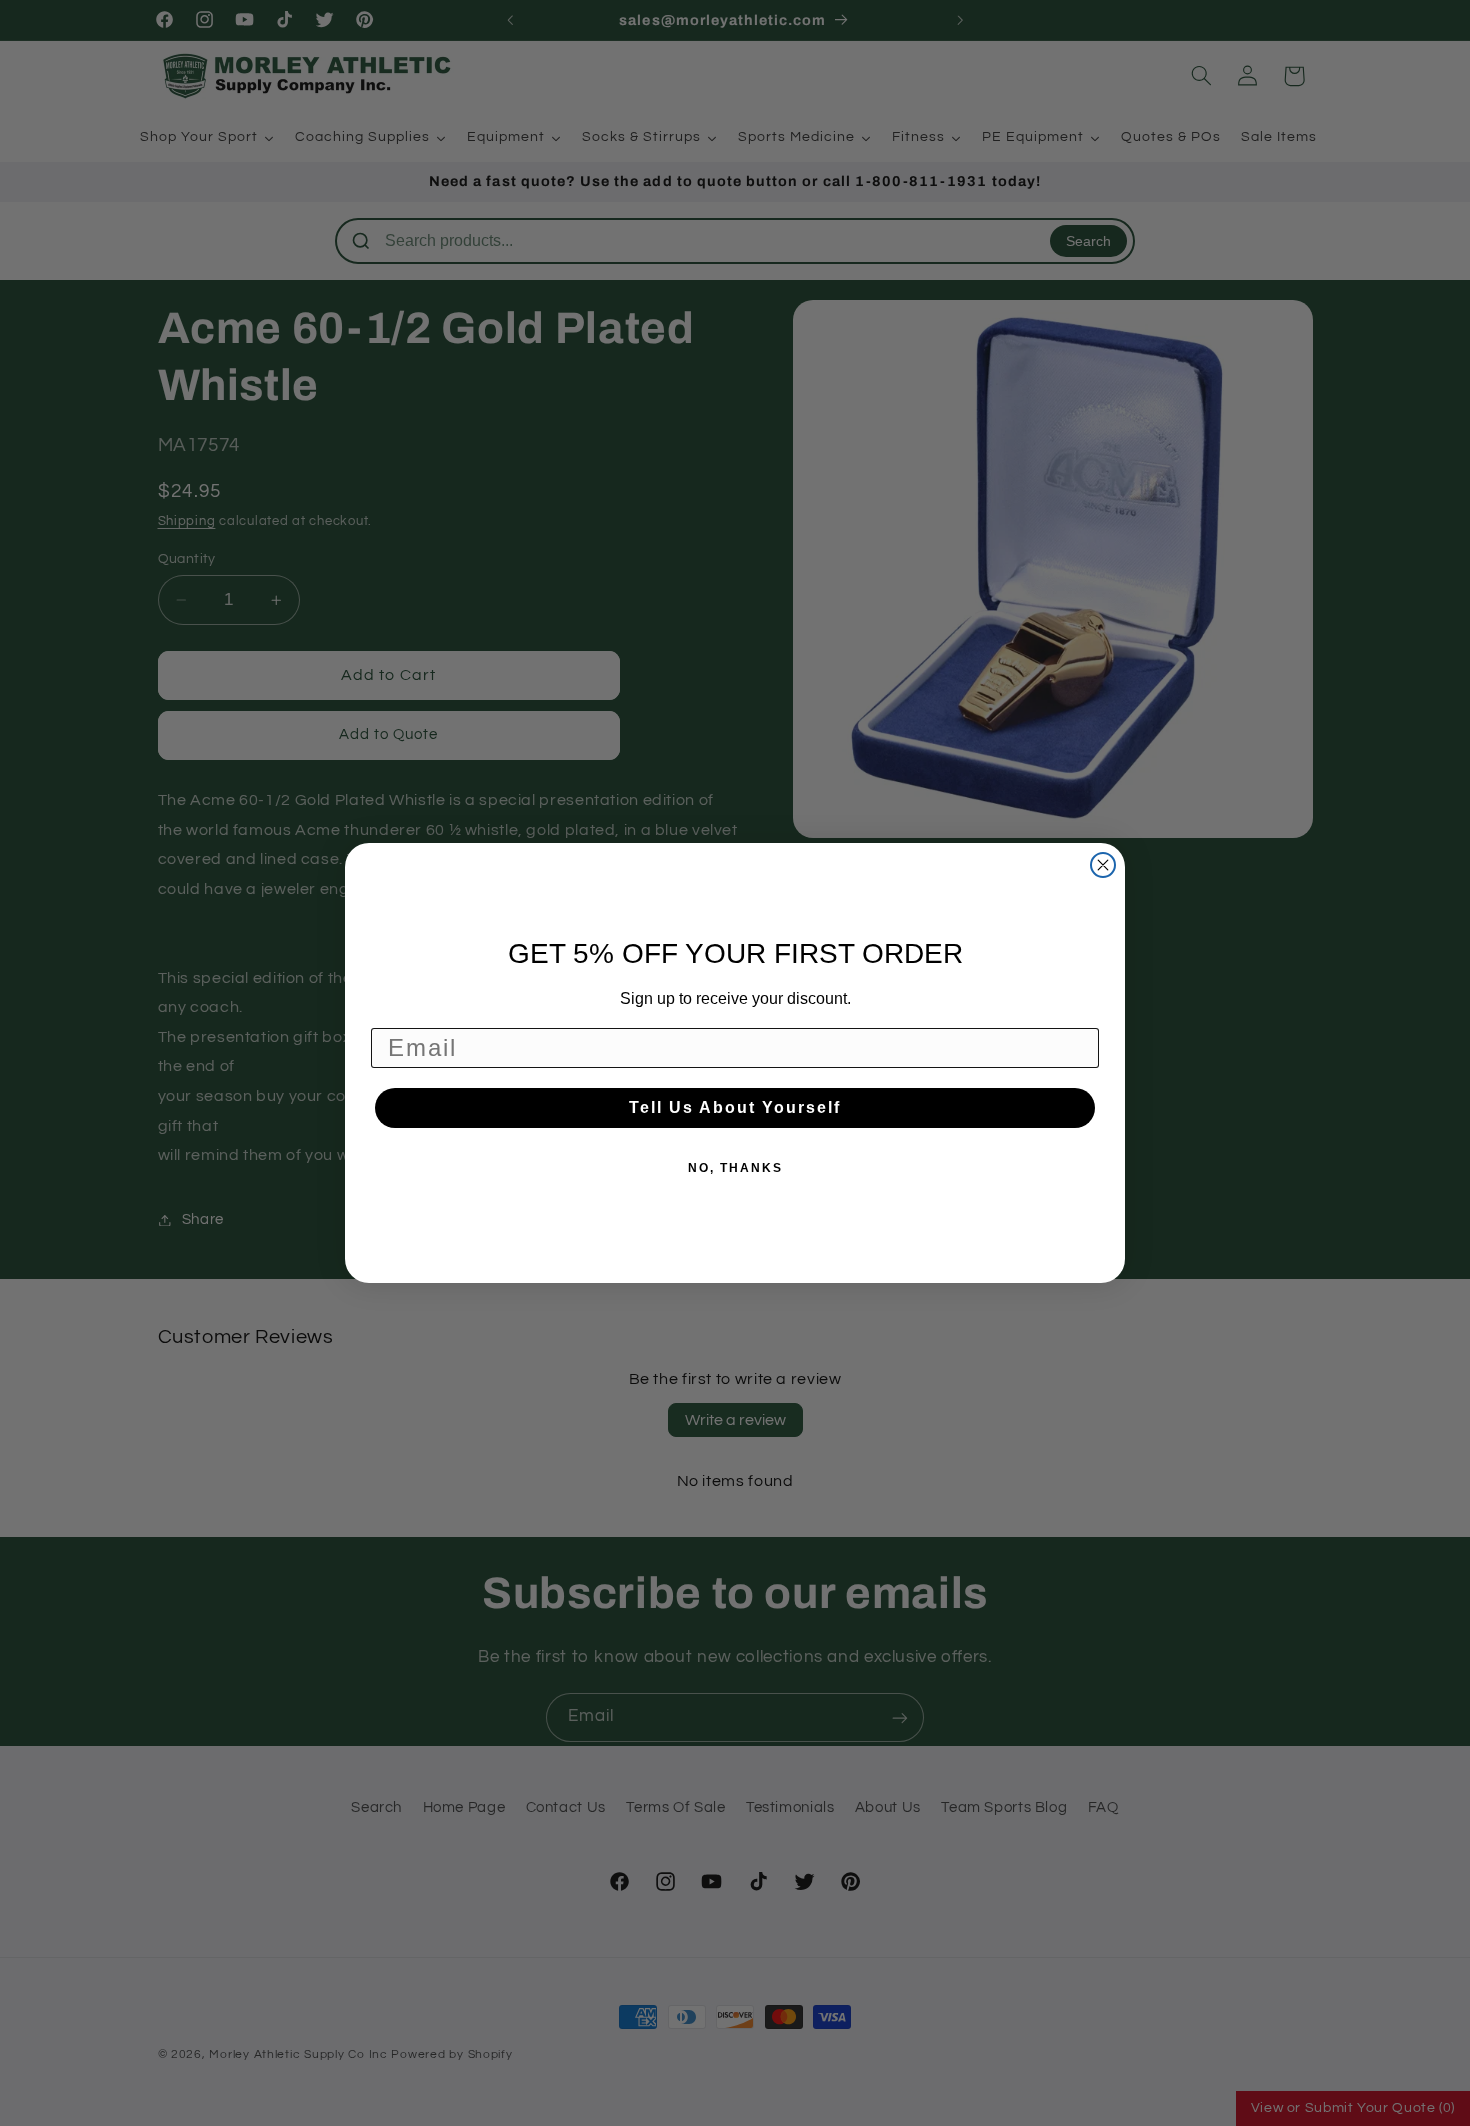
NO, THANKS (735, 1168)
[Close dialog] (1103, 865)
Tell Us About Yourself (735, 1107)
